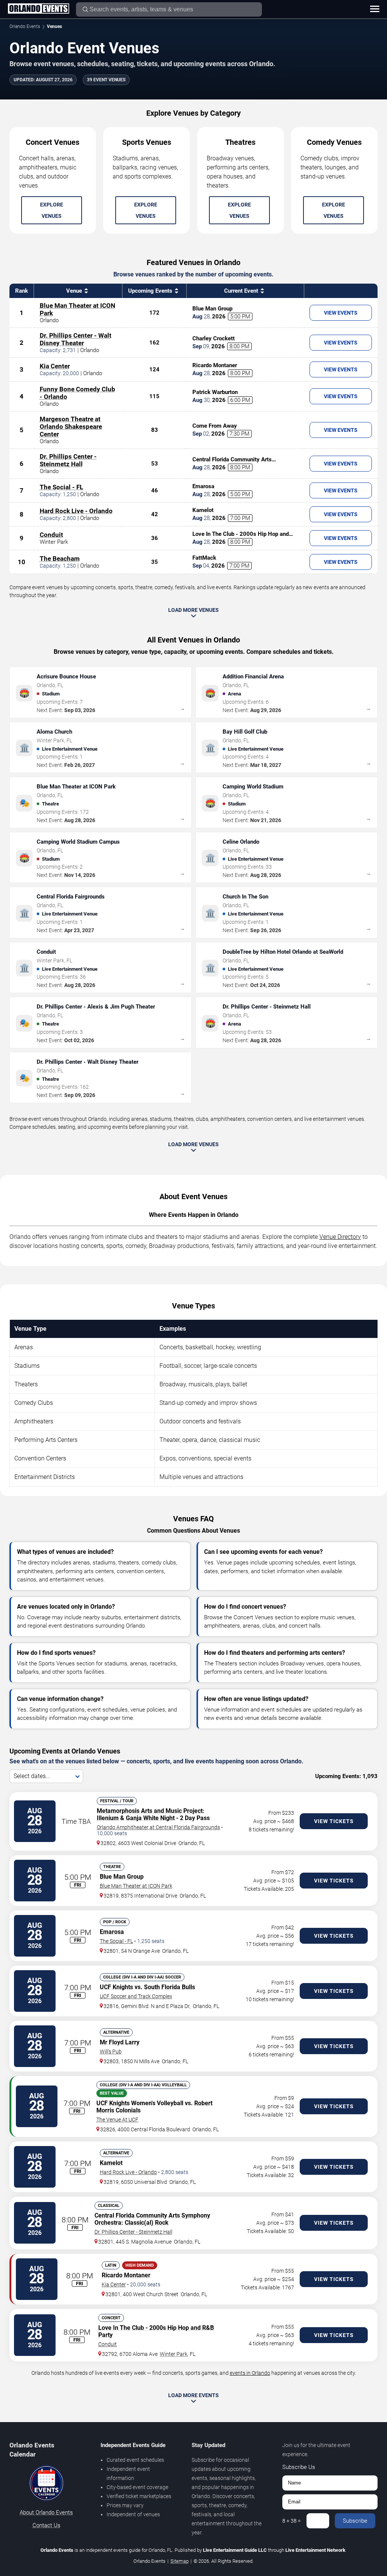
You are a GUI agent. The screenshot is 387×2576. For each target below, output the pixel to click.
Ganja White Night (150, 1818)
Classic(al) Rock (147, 2223)
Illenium (108, 1818)
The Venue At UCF (117, 2120)
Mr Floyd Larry (120, 2042)
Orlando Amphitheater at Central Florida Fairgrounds (158, 1827)
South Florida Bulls (170, 1987)
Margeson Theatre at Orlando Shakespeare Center (71, 427)
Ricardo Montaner (126, 2275)
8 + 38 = (292, 2521)
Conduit (51, 535)
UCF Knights (116, 1987)
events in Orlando (250, 2373)
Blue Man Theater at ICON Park (136, 1886)
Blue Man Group (122, 1877)
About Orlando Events (46, 2512)
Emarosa (112, 1932)
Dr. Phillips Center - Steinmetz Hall (68, 460)
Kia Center (55, 366)
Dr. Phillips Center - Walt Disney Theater (76, 339)
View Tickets (334, 1821)
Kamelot (111, 2163)
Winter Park (174, 2354)
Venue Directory (340, 1237)
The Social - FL (61, 487)
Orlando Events (25, 26)
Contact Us (46, 2525)
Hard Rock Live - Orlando (76, 511)
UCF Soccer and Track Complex (136, 1996)
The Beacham (60, 559)
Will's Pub (111, 2051)
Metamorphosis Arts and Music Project (150, 1811)
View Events (341, 313)
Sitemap (180, 2561)
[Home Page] (38, 9)
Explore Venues (52, 210)
